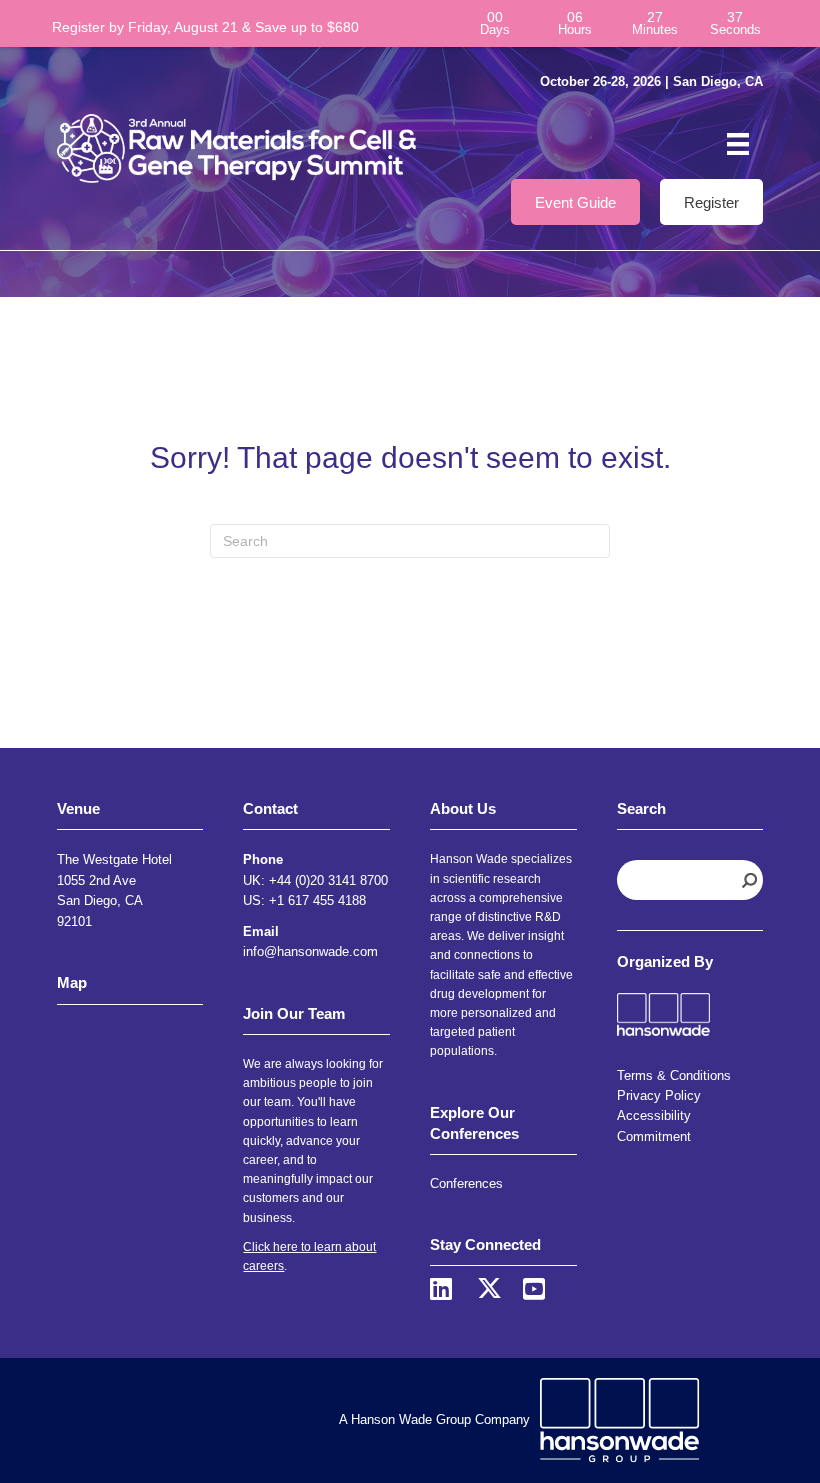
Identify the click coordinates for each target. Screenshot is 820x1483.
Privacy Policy (659, 1095)
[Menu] (738, 144)
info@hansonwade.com (310, 951)
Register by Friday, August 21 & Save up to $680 (205, 27)
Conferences (466, 1183)
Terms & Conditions (674, 1075)
